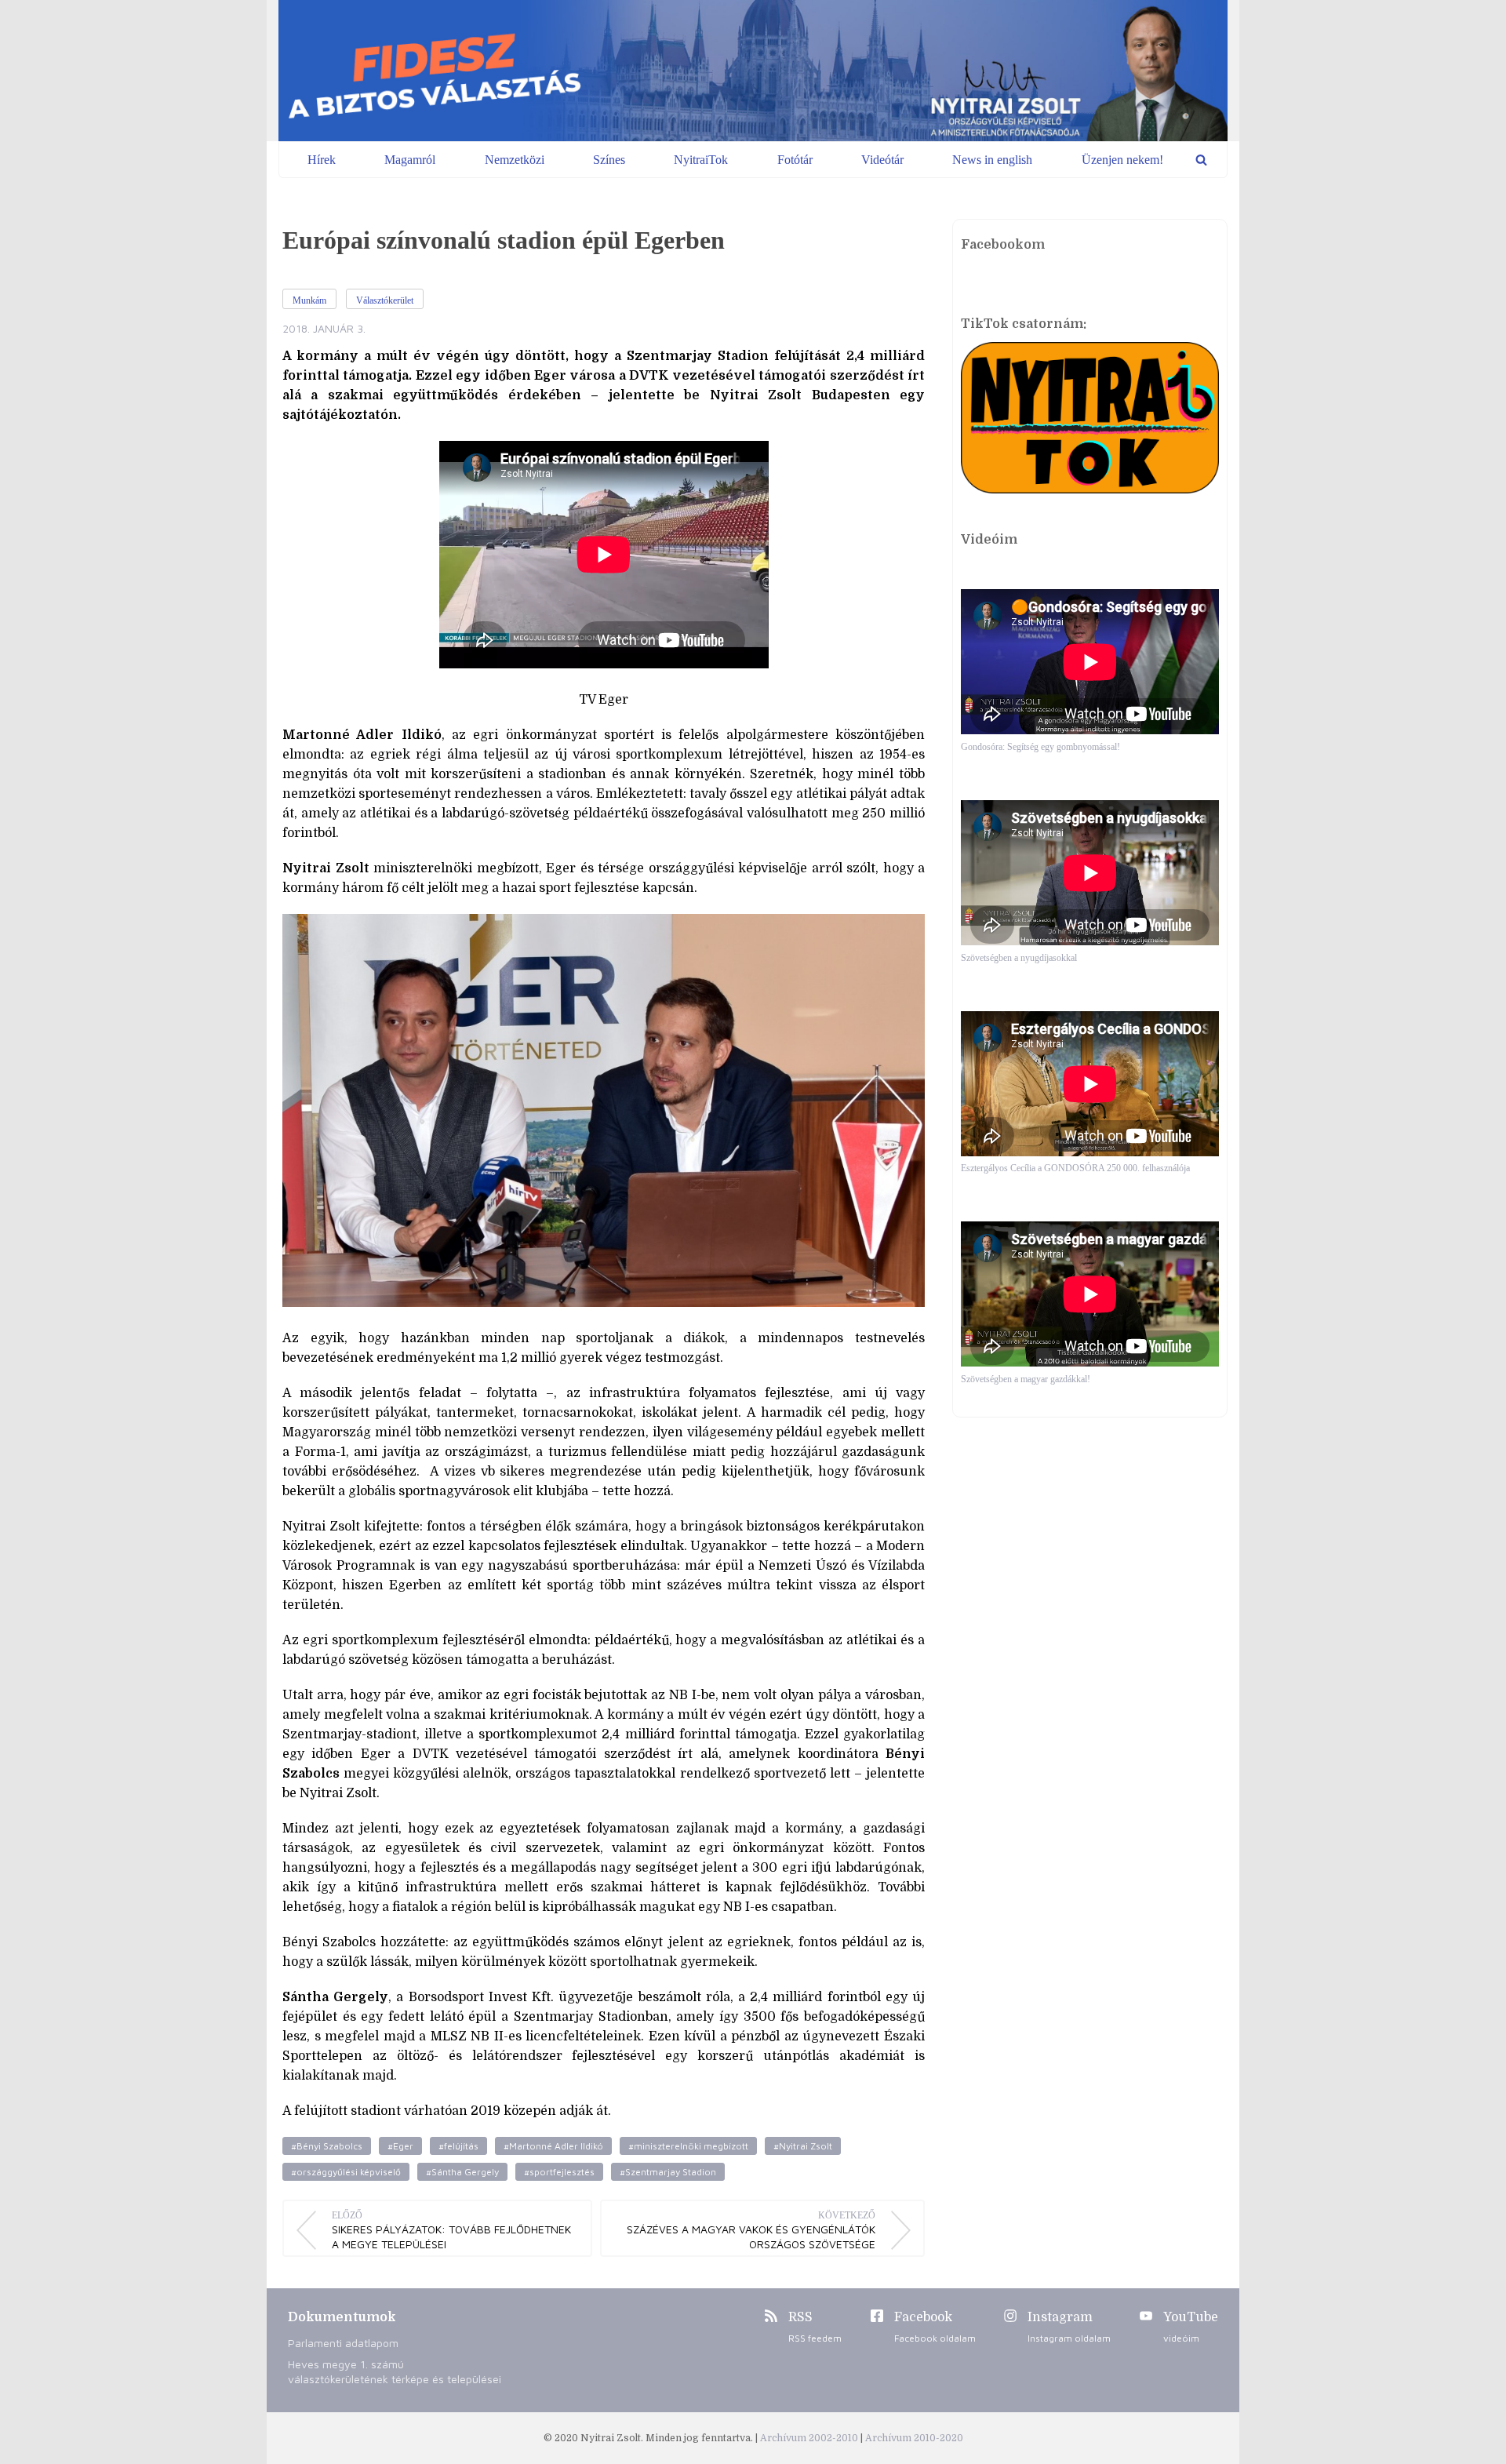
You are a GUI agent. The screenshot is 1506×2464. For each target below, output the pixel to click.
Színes (609, 160)
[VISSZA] (1201, 160)
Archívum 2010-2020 (914, 2438)
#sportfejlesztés (559, 2172)
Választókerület (385, 300)
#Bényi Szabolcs (327, 2146)
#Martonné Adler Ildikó (553, 2146)
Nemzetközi (515, 160)
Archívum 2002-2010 (810, 2438)
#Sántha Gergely (462, 2172)
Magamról (410, 160)
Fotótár (795, 160)
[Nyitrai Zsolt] (753, 71)
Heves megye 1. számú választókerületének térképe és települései (395, 2371)
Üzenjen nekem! (1122, 160)
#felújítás (458, 2146)
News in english (992, 160)
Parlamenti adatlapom (343, 2343)
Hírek (322, 160)
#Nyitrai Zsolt (803, 2146)
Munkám (309, 300)
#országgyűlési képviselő (346, 2172)
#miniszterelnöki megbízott (688, 2146)
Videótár (882, 160)
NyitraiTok (701, 160)
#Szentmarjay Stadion (668, 2172)
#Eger (400, 2146)
